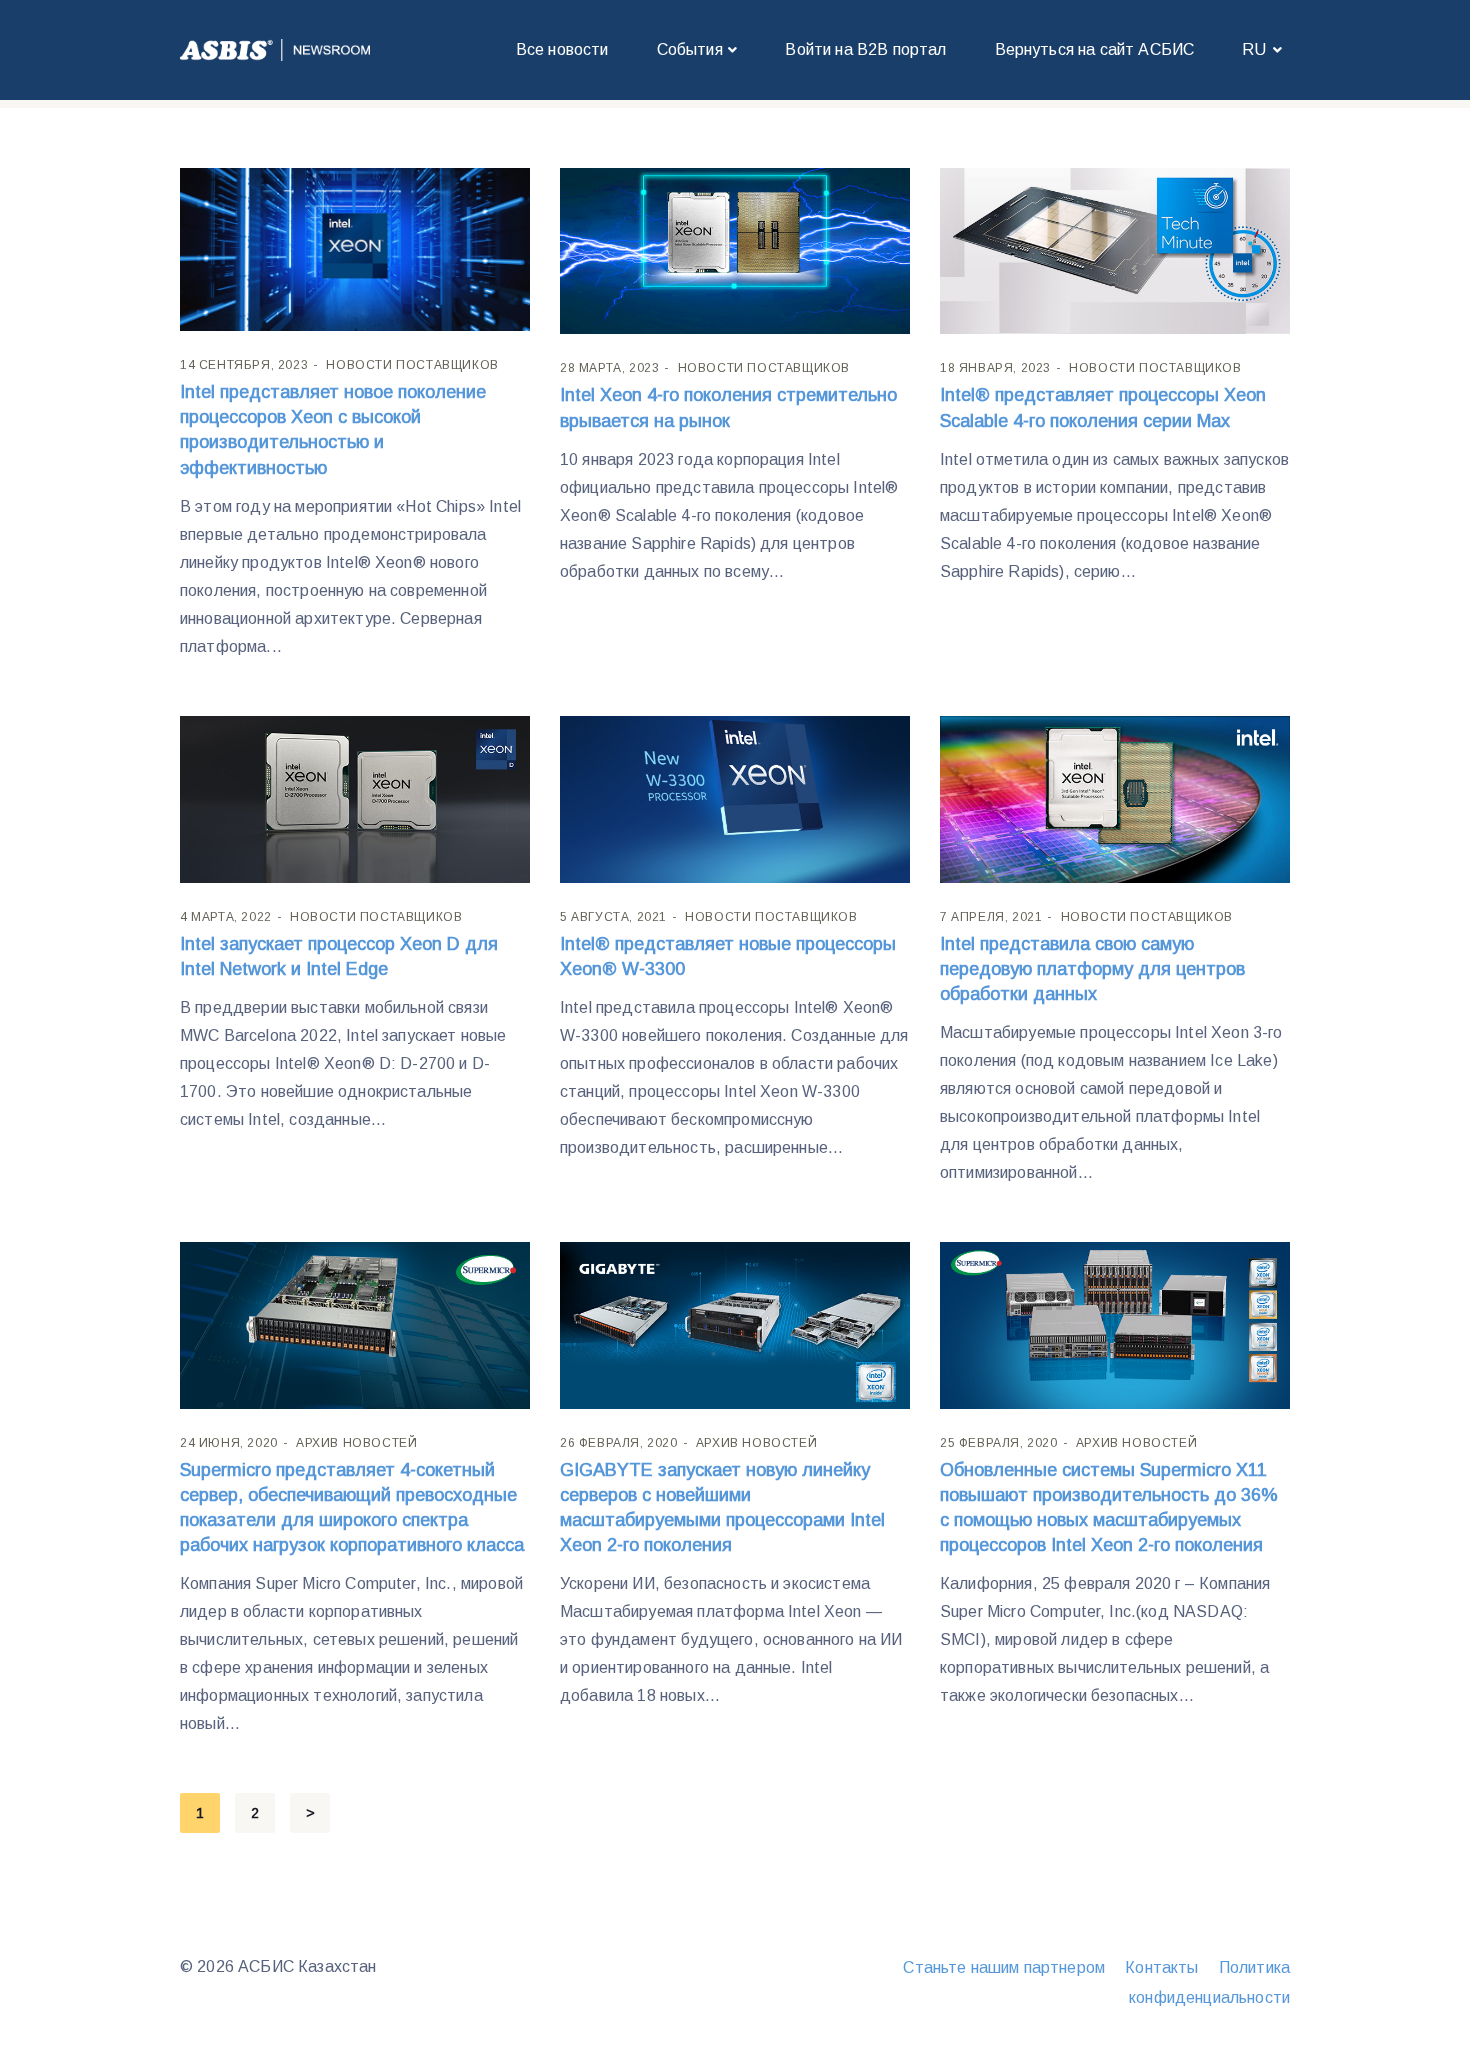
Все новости (562, 49)
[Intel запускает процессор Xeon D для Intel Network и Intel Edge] (355, 797)
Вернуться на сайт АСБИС (1095, 49)
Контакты (1161, 1967)
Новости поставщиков (412, 365)
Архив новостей (356, 1443)
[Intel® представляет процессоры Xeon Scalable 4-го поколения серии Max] (1115, 249)
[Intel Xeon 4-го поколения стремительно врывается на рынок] (735, 249)
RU (1254, 49)
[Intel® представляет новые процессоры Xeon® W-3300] (735, 797)
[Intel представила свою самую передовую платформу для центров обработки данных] (1115, 797)
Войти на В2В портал (865, 49)
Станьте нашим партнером (1004, 1967)
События (690, 49)
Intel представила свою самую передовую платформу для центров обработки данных (1092, 969)
